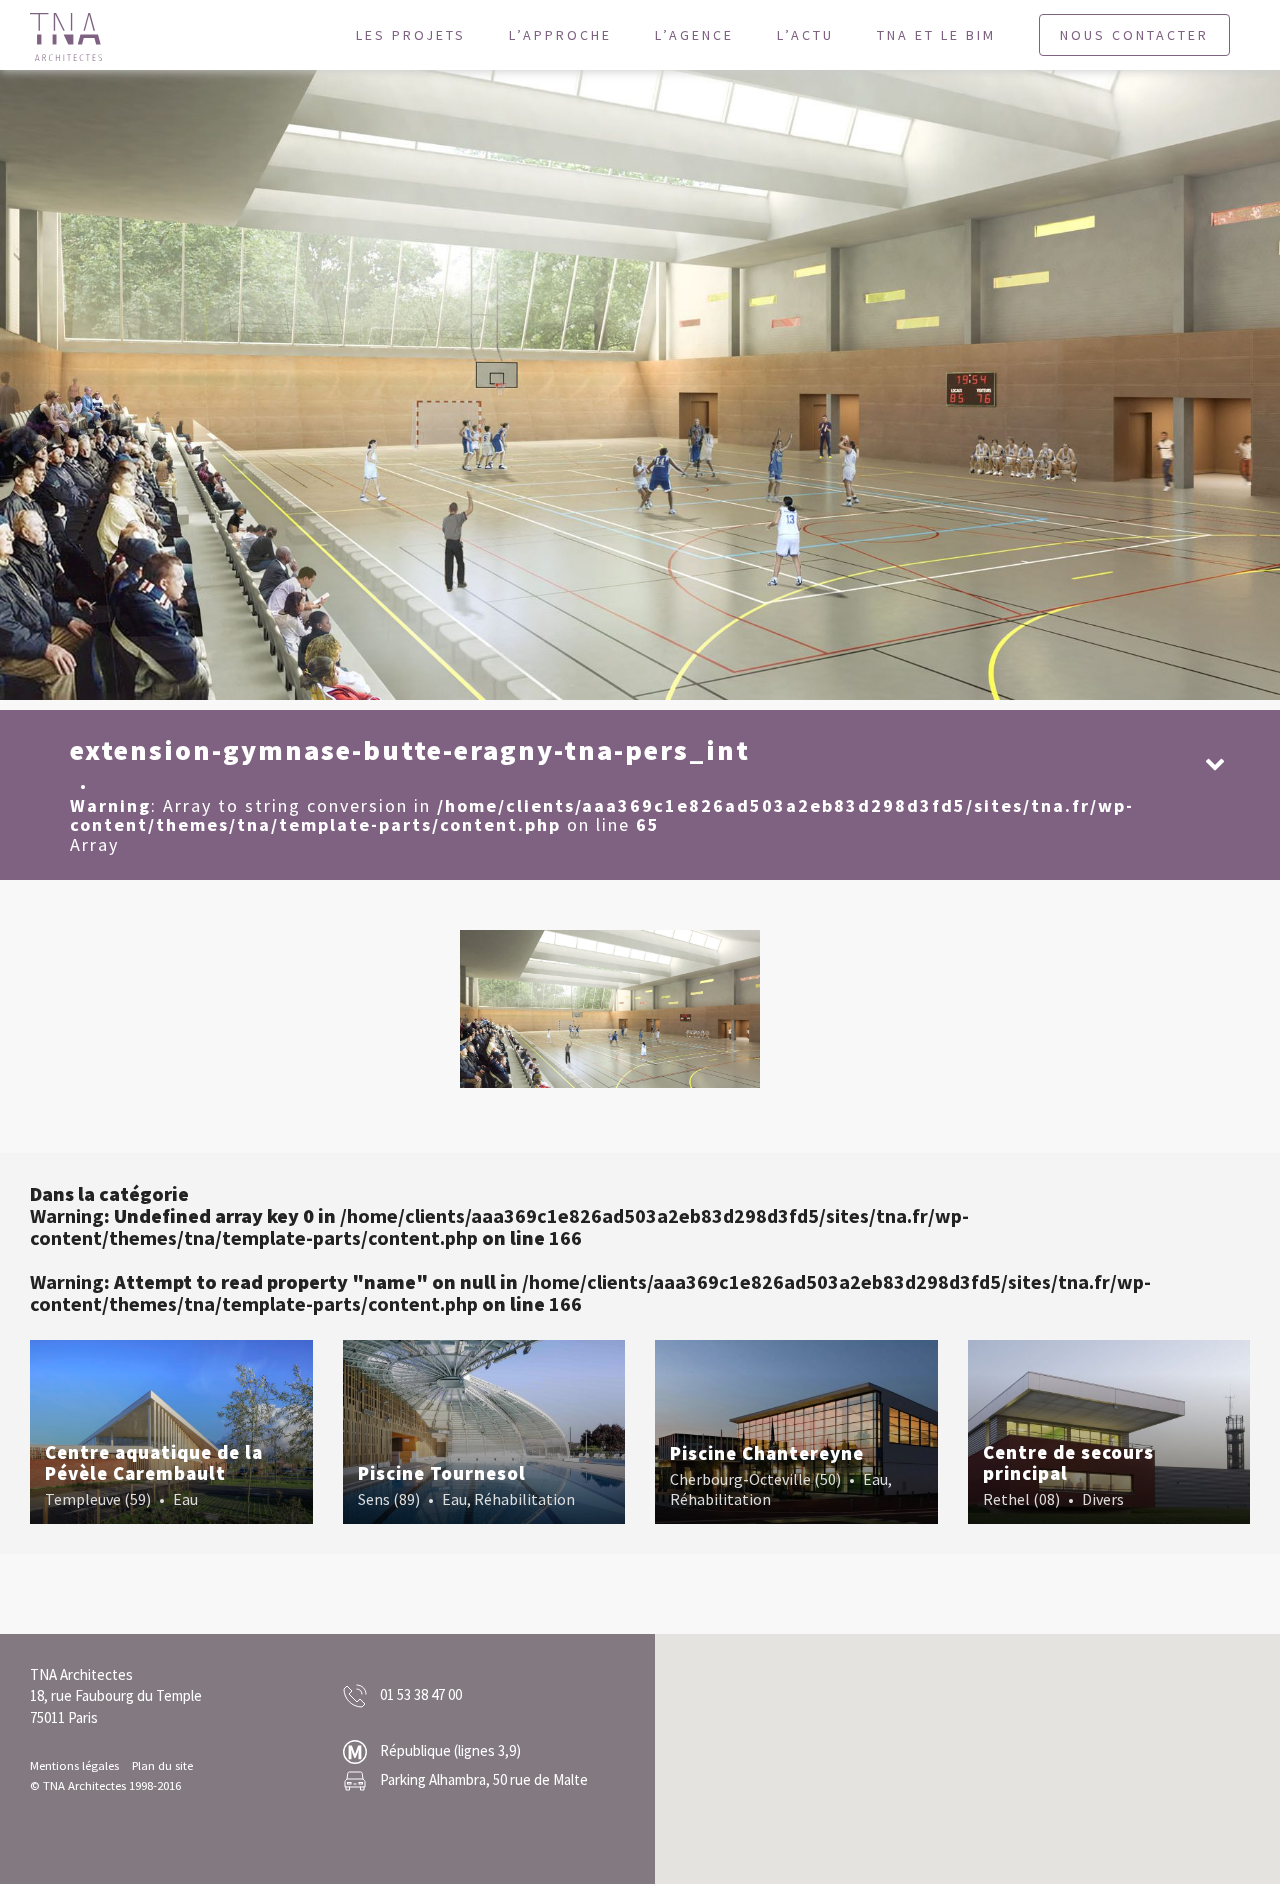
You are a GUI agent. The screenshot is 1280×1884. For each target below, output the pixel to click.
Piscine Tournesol (442, 1473)
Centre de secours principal (1068, 1462)
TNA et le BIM (936, 35)
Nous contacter (1134, 35)
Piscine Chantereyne (767, 1453)
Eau (185, 1499)
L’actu (805, 35)
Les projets (411, 35)
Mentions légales (74, 1765)
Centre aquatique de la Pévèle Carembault (154, 1462)
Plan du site (162, 1765)
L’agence (694, 35)
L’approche (560, 35)
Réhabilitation (524, 1499)
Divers (1103, 1499)
